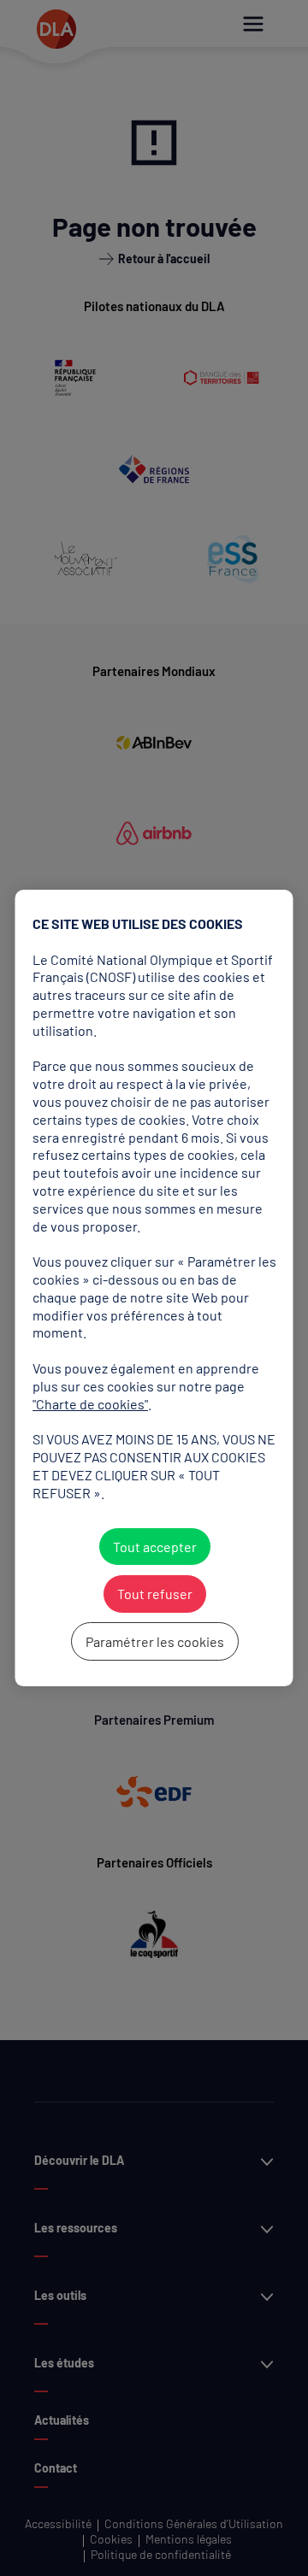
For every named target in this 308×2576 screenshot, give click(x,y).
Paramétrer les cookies (154, 1641)
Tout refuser (154, 1594)
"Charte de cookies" (90, 1404)
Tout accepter (154, 1547)
